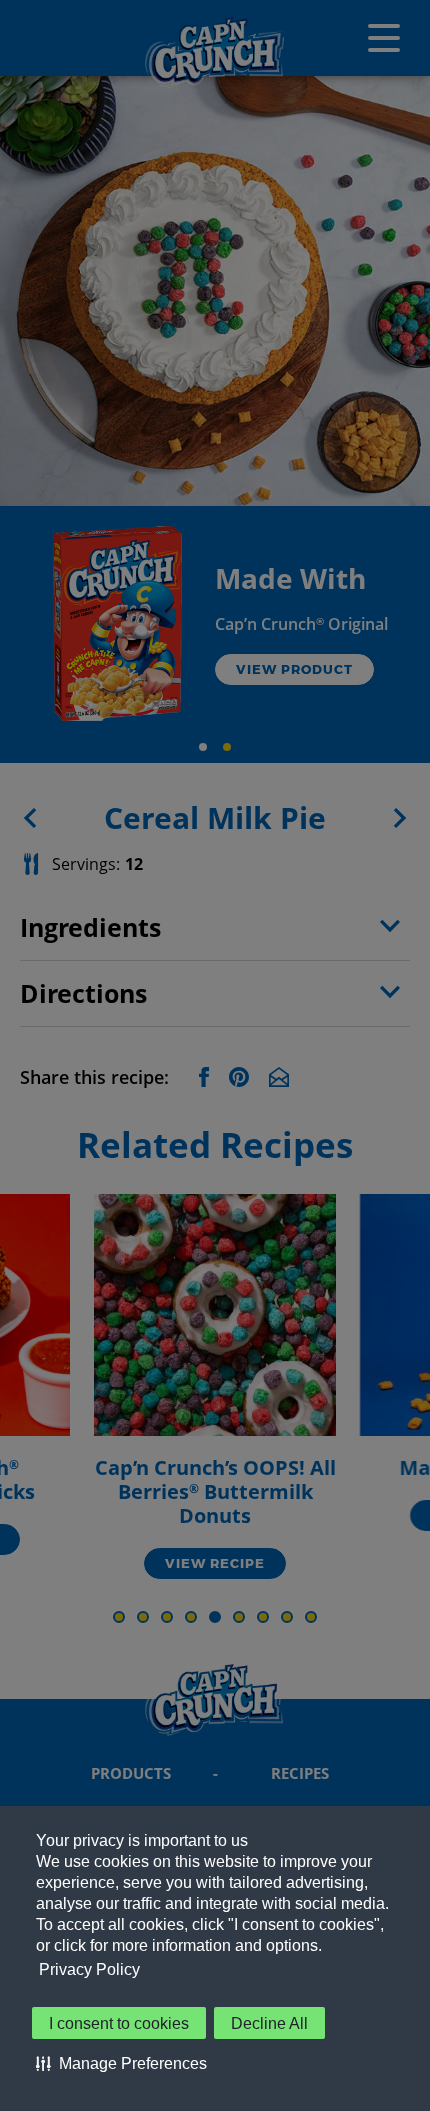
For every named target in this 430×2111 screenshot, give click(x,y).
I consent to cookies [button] (119, 2023)
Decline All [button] (269, 2023)
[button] (121, 2063)
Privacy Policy (89, 1969)
